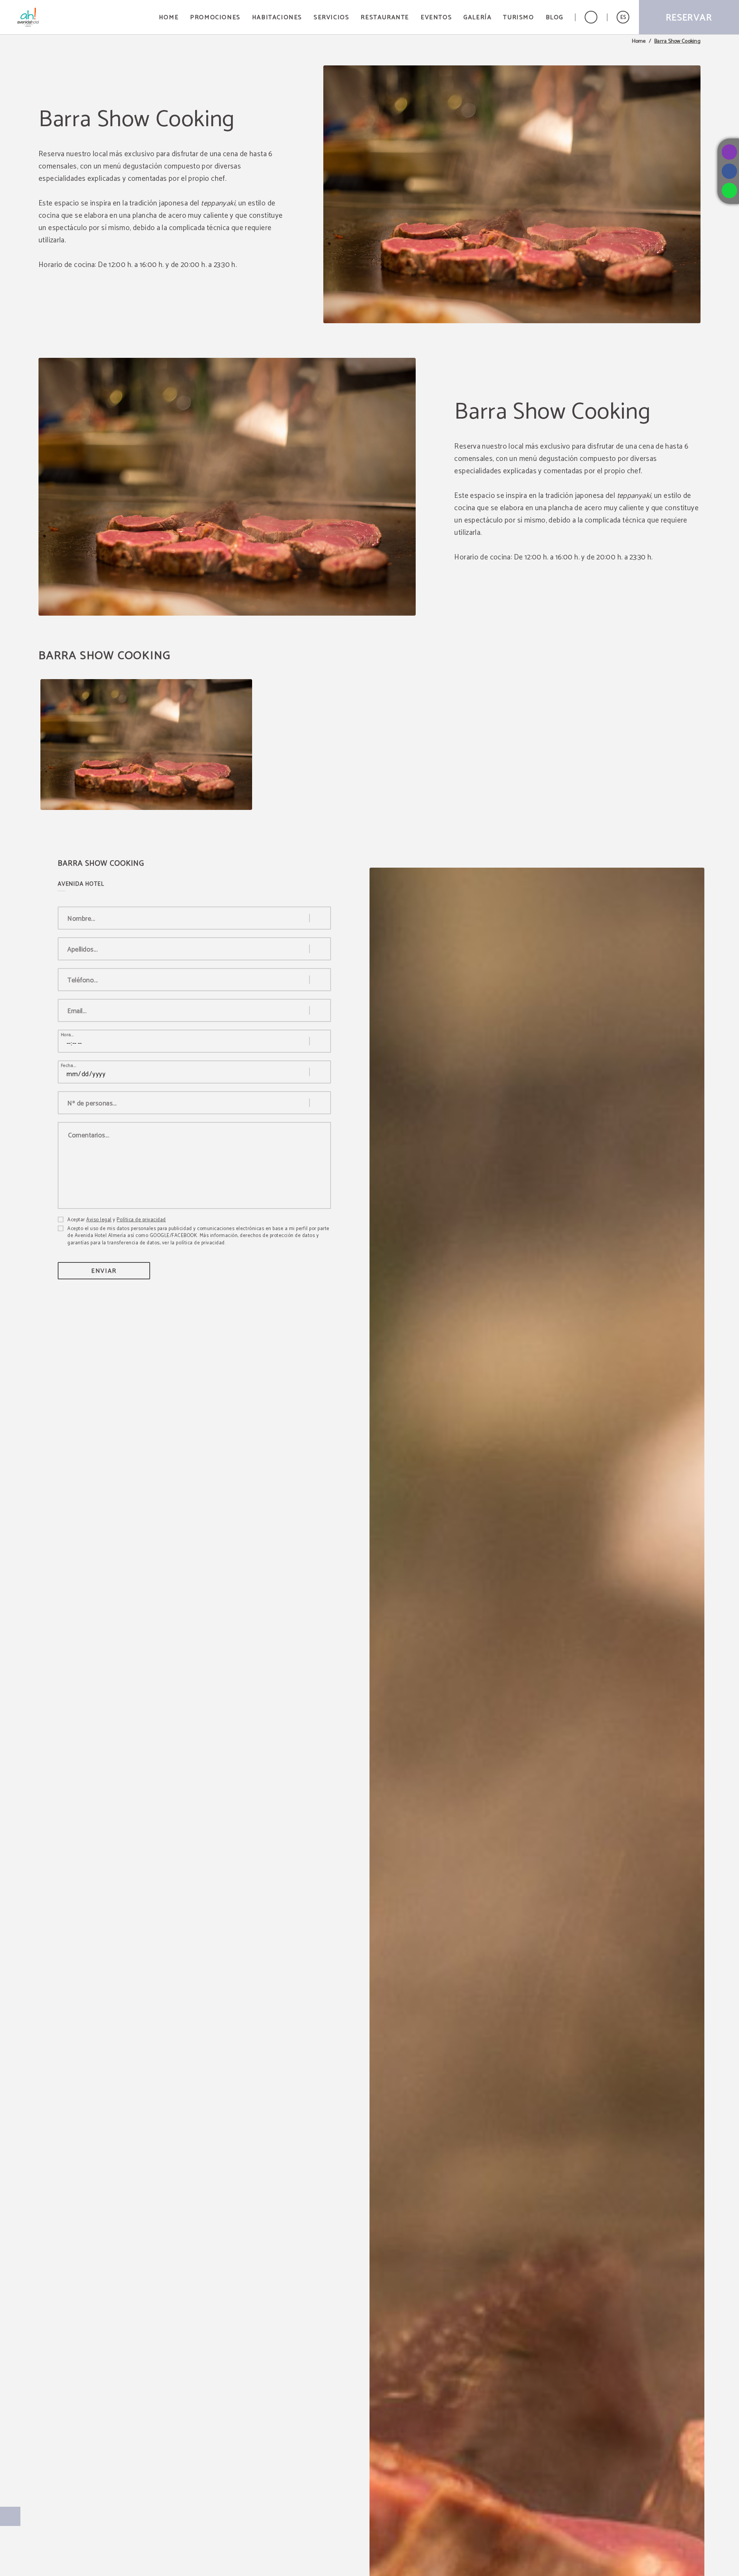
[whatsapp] (729, 190)
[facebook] (729, 171)
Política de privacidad (141, 1220)
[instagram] (729, 152)
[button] (623, 17)
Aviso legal (99, 1220)
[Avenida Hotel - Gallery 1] (146, 745)
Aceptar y (117, 1220)
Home (639, 42)
